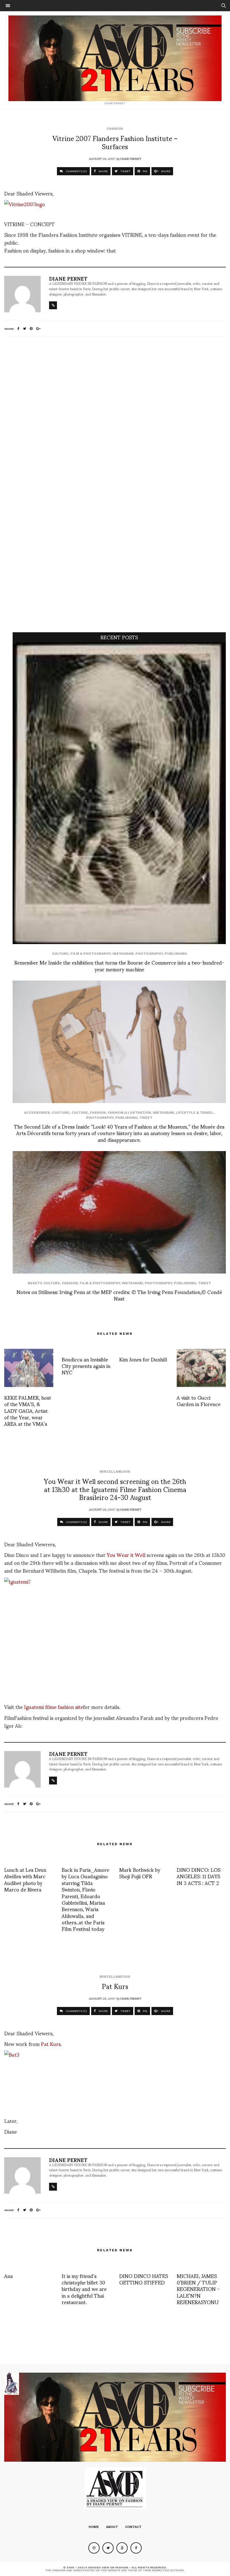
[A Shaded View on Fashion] (115, 58)
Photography (149, 954)
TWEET (125, 171)
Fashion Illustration (129, 1113)
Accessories (37, 1113)
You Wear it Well (126, 1555)
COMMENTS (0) (76, 171)
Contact (133, 2527)
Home (94, 2527)
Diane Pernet (131, 158)
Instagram (123, 954)
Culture (60, 954)
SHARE (103, 171)
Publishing (176, 954)
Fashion (115, 129)
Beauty (35, 1283)
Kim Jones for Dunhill (143, 1359)
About (112, 2527)
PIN (145, 171)
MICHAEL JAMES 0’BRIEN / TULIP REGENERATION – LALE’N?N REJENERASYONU (198, 2289)
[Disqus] (115, 415)
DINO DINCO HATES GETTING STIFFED (144, 2279)
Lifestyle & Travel (195, 1113)
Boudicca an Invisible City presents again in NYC (86, 1366)
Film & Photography (90, 954)
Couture (61, 1113)
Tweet (146, 1118)
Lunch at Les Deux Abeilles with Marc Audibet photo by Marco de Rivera (25, 1879)
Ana (8, 2276)
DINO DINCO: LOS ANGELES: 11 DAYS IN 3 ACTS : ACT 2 (199, 1876)
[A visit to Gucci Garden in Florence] (201, 1368)
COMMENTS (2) (76, 1522)
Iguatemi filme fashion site (54, 1707)
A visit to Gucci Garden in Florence (199, 1400)
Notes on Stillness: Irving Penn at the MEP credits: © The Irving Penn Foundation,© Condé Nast (119, 1295)
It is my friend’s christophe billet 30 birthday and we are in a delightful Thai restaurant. (84, 2289)
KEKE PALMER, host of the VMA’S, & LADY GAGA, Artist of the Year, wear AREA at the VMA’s (28, 1410)
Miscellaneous (115, 1472)
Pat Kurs (51, 2044)
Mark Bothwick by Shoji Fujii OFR (140, 1873)
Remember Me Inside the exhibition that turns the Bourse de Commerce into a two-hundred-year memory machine (119, 965)
